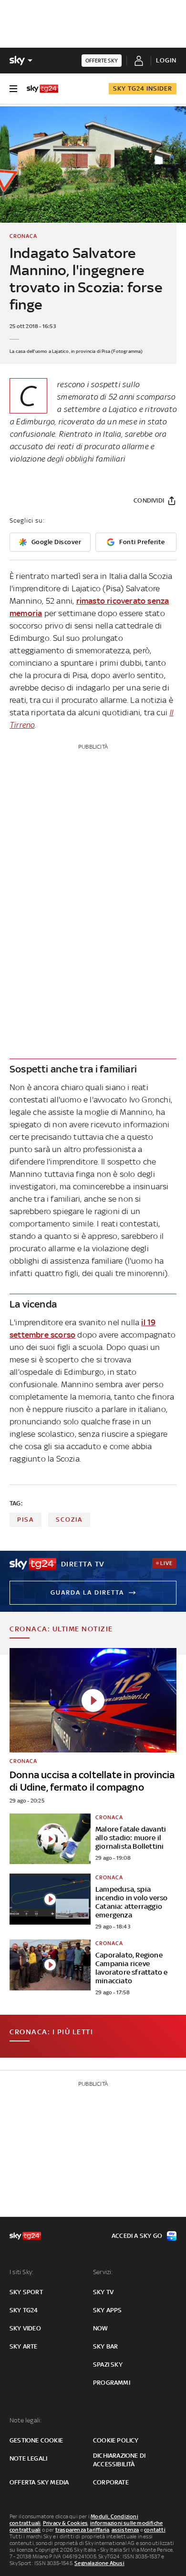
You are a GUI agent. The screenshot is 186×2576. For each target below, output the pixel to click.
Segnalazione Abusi (99, 2563)
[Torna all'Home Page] (42, 89)
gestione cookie (36, 2440)
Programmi (112, 2383)
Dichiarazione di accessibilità (119, 2460)
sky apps (108, 2310)
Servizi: (103, 2272)
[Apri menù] (13, 89)
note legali (28, 2458)
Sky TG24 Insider (143, 88)
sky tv (103, 2292)
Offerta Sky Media (39, 2482)
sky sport (26, 2292)
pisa (26, 1520)
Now (101, 2328)
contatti (155, 2530)
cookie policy (116, 2440)
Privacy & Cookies (65, 2523)
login (166, 60)
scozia (69, 1520)
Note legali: (26, 2420)
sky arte (24, 2346)
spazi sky (108, 2365)
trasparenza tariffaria (82, 2530)
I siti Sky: (21, 2272)
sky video (25, 2328)
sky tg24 (24, 2310)
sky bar (105, 2346)
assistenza (125, 2530)
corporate (111, 2482)
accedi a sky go (137, 2236)
